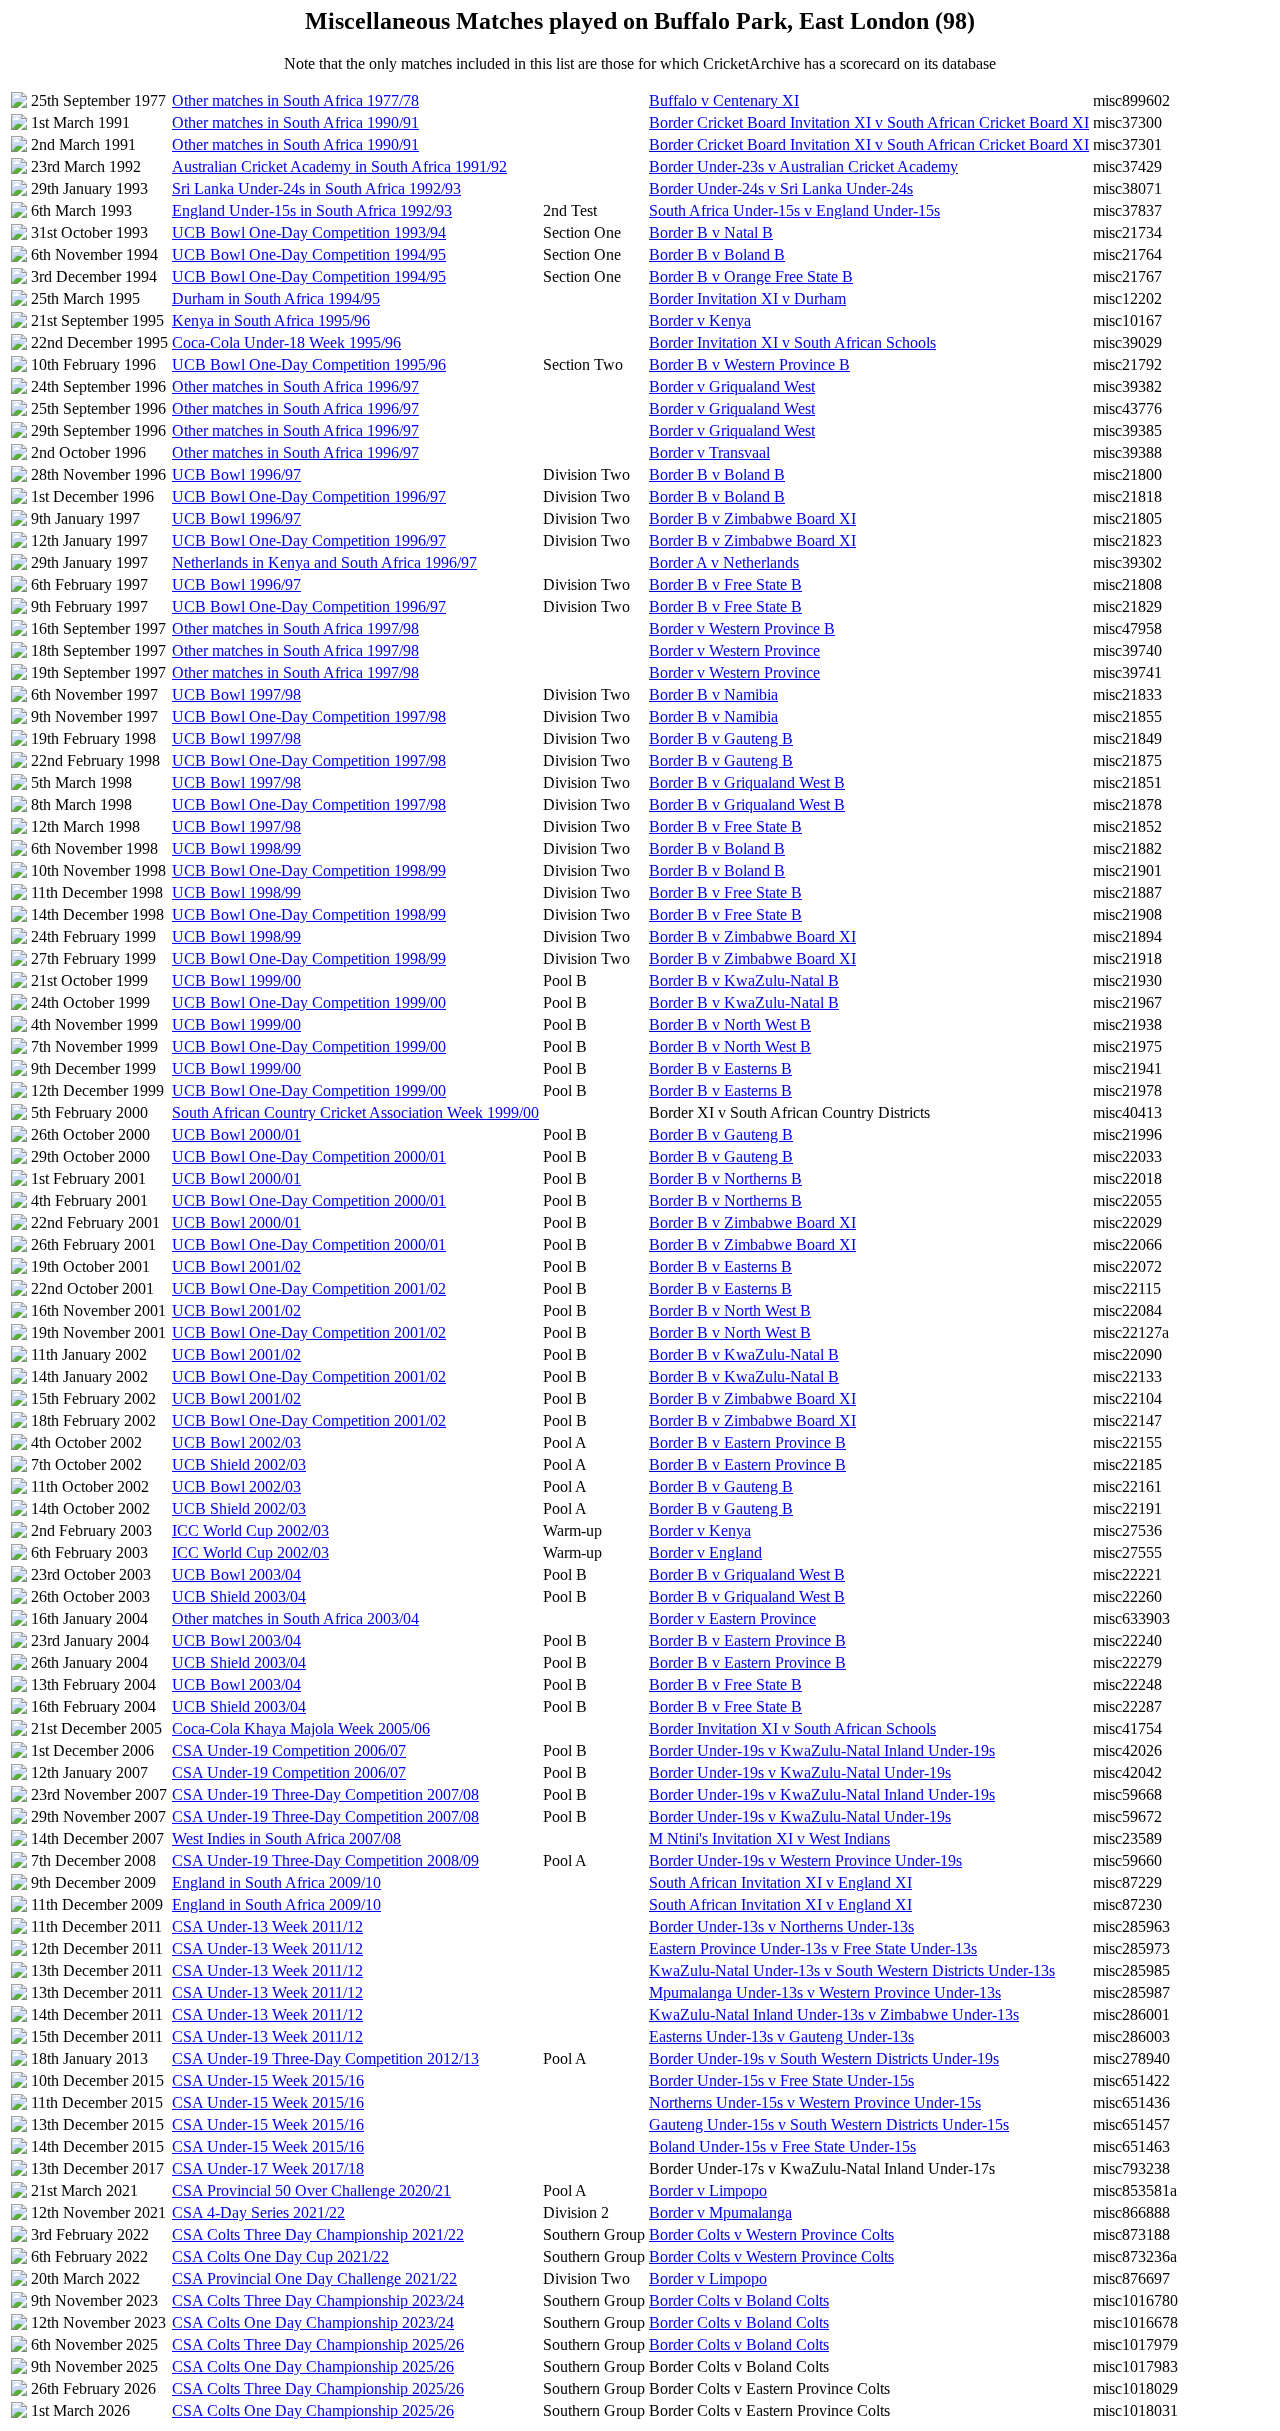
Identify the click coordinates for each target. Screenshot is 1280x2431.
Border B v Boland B (717, 254)
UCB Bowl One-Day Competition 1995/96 (309, 364)
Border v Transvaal (709, 452)
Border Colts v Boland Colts (739, 2300)
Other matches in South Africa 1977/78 (295, 100)
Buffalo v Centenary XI (724, 100)
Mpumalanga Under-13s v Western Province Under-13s (825, 1992)
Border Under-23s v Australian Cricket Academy (803, 166)
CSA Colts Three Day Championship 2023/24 (318, 2300)
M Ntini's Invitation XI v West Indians (769, 1838)
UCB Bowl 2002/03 (236, 1442)
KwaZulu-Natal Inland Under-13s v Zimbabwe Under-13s (834, 2014)
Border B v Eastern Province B (747, 1442)
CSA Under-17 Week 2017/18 (268, 2168)
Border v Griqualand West (732, 386)
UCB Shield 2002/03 (239, 1464)
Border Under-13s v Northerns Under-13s (781, 1926)
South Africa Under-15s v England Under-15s (794, 210)
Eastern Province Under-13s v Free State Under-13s (813, 1948)
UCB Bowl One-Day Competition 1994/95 (309, 254)
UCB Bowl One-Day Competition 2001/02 (309, 1288)
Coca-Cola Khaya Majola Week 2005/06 (301, 1728)
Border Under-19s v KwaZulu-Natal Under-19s (800, 1772)
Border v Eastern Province (732, 1618)
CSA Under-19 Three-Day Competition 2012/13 (325, 2058)
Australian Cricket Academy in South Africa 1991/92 (339, 166)
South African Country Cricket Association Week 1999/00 (355, 1112)
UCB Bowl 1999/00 (236, 980)
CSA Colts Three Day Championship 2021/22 (318, 2234)
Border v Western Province (734, 650)
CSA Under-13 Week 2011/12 (267, 1926)
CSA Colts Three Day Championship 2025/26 (318, 2344)
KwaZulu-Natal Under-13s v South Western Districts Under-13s (852, 1970)
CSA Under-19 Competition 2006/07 (289, 1750)
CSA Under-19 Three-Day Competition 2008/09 (325, 1860)
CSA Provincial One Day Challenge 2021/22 (314, 2278)
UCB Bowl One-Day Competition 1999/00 (309, 1002)
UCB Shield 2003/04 (239, 1596)
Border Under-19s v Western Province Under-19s (805, 1860)
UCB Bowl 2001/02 (236, 1266)
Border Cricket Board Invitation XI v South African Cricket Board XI (869, 122)
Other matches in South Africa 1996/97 (295, 386)
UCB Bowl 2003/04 (236, 1574)
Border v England (705, 1552)
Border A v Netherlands (724, 562)
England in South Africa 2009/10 (276, 1882)
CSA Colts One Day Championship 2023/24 (313, 2322)
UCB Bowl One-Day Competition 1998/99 (309, 870)
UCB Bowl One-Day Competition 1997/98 (309, 716)
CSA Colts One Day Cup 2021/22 (280, 2256)
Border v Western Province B (742, 628)
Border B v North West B (730, 1024)
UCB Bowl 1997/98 (236, 694)
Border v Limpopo (708, 2190)
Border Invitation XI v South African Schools (792, 342)
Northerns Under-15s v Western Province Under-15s (815, 2102)
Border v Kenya (700, 320)
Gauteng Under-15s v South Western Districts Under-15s (829, 2124)
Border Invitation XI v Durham (747, 298)
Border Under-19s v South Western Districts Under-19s (824, 2058)
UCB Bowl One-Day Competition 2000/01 (309, 1156)
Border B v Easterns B (720, 1068)
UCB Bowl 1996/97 (236, 474)
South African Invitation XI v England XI (780, 1882)
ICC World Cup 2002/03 (250, 1530)
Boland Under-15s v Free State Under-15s (782, 2146)
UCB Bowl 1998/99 (236, 848)
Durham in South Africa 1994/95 (276, 298)
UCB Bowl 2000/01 (236, 1134)
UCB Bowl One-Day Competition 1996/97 (309, 496)
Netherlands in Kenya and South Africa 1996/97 (324, 562)
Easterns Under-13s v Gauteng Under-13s (781, 2036)
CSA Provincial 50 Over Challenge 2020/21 (311, 2190)
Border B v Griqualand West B (747, 782)
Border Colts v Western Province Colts (771, 2234)
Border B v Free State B (725, 584)
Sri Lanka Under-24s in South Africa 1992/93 (316, 188)
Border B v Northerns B (725, 1178)
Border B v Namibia (713, 694)
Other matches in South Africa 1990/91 (295, 122)
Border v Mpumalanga (720, 2212)
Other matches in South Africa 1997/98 (295, 628)
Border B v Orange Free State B (751, 276)
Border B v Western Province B (749, 364)
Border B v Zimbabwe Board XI (752, 518)
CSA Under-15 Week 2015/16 (268, 2080)
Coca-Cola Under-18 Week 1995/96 (286, 342)
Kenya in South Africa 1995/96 (271, 320)
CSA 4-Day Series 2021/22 (258, 2212)
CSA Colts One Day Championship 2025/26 (313, 2366)
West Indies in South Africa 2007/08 (286, 1838)
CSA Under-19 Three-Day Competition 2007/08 (325, 1794)
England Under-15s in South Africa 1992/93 (312, 210)
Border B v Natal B (711, 232)
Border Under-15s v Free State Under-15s (781, 2080)
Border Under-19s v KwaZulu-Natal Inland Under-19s (822, 1750)
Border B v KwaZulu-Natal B (744, 980)
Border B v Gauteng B (721, 738)
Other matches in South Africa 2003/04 (295, 1618)
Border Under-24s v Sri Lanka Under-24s (781, 188)
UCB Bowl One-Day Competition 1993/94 (309, 232)
